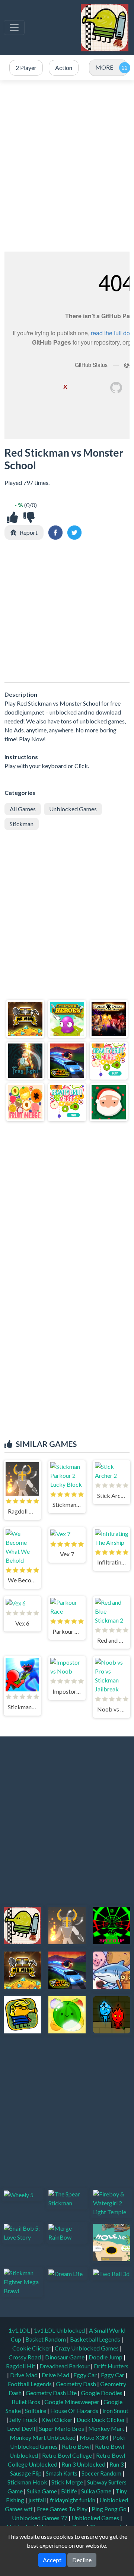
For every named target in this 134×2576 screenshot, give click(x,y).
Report (29, 532)
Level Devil (22, 2428)
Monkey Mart (107, 2428)
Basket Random (46, 2339)
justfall (38, 2500)
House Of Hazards (75, 2411)
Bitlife (70, 2491)
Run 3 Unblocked (84, 2464)
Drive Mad (24, 2375)
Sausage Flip (26, 2473)
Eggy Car (86, 2375)
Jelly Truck (24, 2420)
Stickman (22, 824)
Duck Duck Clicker (101, 2420)
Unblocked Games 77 (40, 2518)
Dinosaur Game (65, 2357)
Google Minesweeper (72, 2402)
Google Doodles (102, 2393)
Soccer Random (102, 2473)
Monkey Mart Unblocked (43, 2437)
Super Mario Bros (62, 2428)
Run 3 (117, 2464)
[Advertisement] (67, 166)
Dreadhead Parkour (65, 2366)
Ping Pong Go (110, 2509)
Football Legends (30, 2384)
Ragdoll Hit (21, 2366)
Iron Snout (115, 2411)
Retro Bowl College (68, 2455)
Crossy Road (25, 2357)
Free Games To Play (63, 2509)
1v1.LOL (20, 2330)
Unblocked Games (73, 809)
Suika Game (42, 2491)
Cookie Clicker (32, 2348)
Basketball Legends (96, 2339)
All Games (23, 809)
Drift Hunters (111, 2366)
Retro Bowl (77, 2446)
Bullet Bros (26, 2402)
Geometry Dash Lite (52, 2393)
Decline (82, 2560)
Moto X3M (95, 2437)
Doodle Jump (106, 2357)
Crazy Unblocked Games (87, 2348)
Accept (52, 2560)
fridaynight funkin (73, 2500)
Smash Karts (62, 2473)
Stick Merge (68, 2482)
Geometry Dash (76, 2384)
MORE (104, 67)
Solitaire (36, 2411)
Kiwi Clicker (58, 2420)
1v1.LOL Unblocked (60, 2330)
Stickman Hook (28, 2482)
